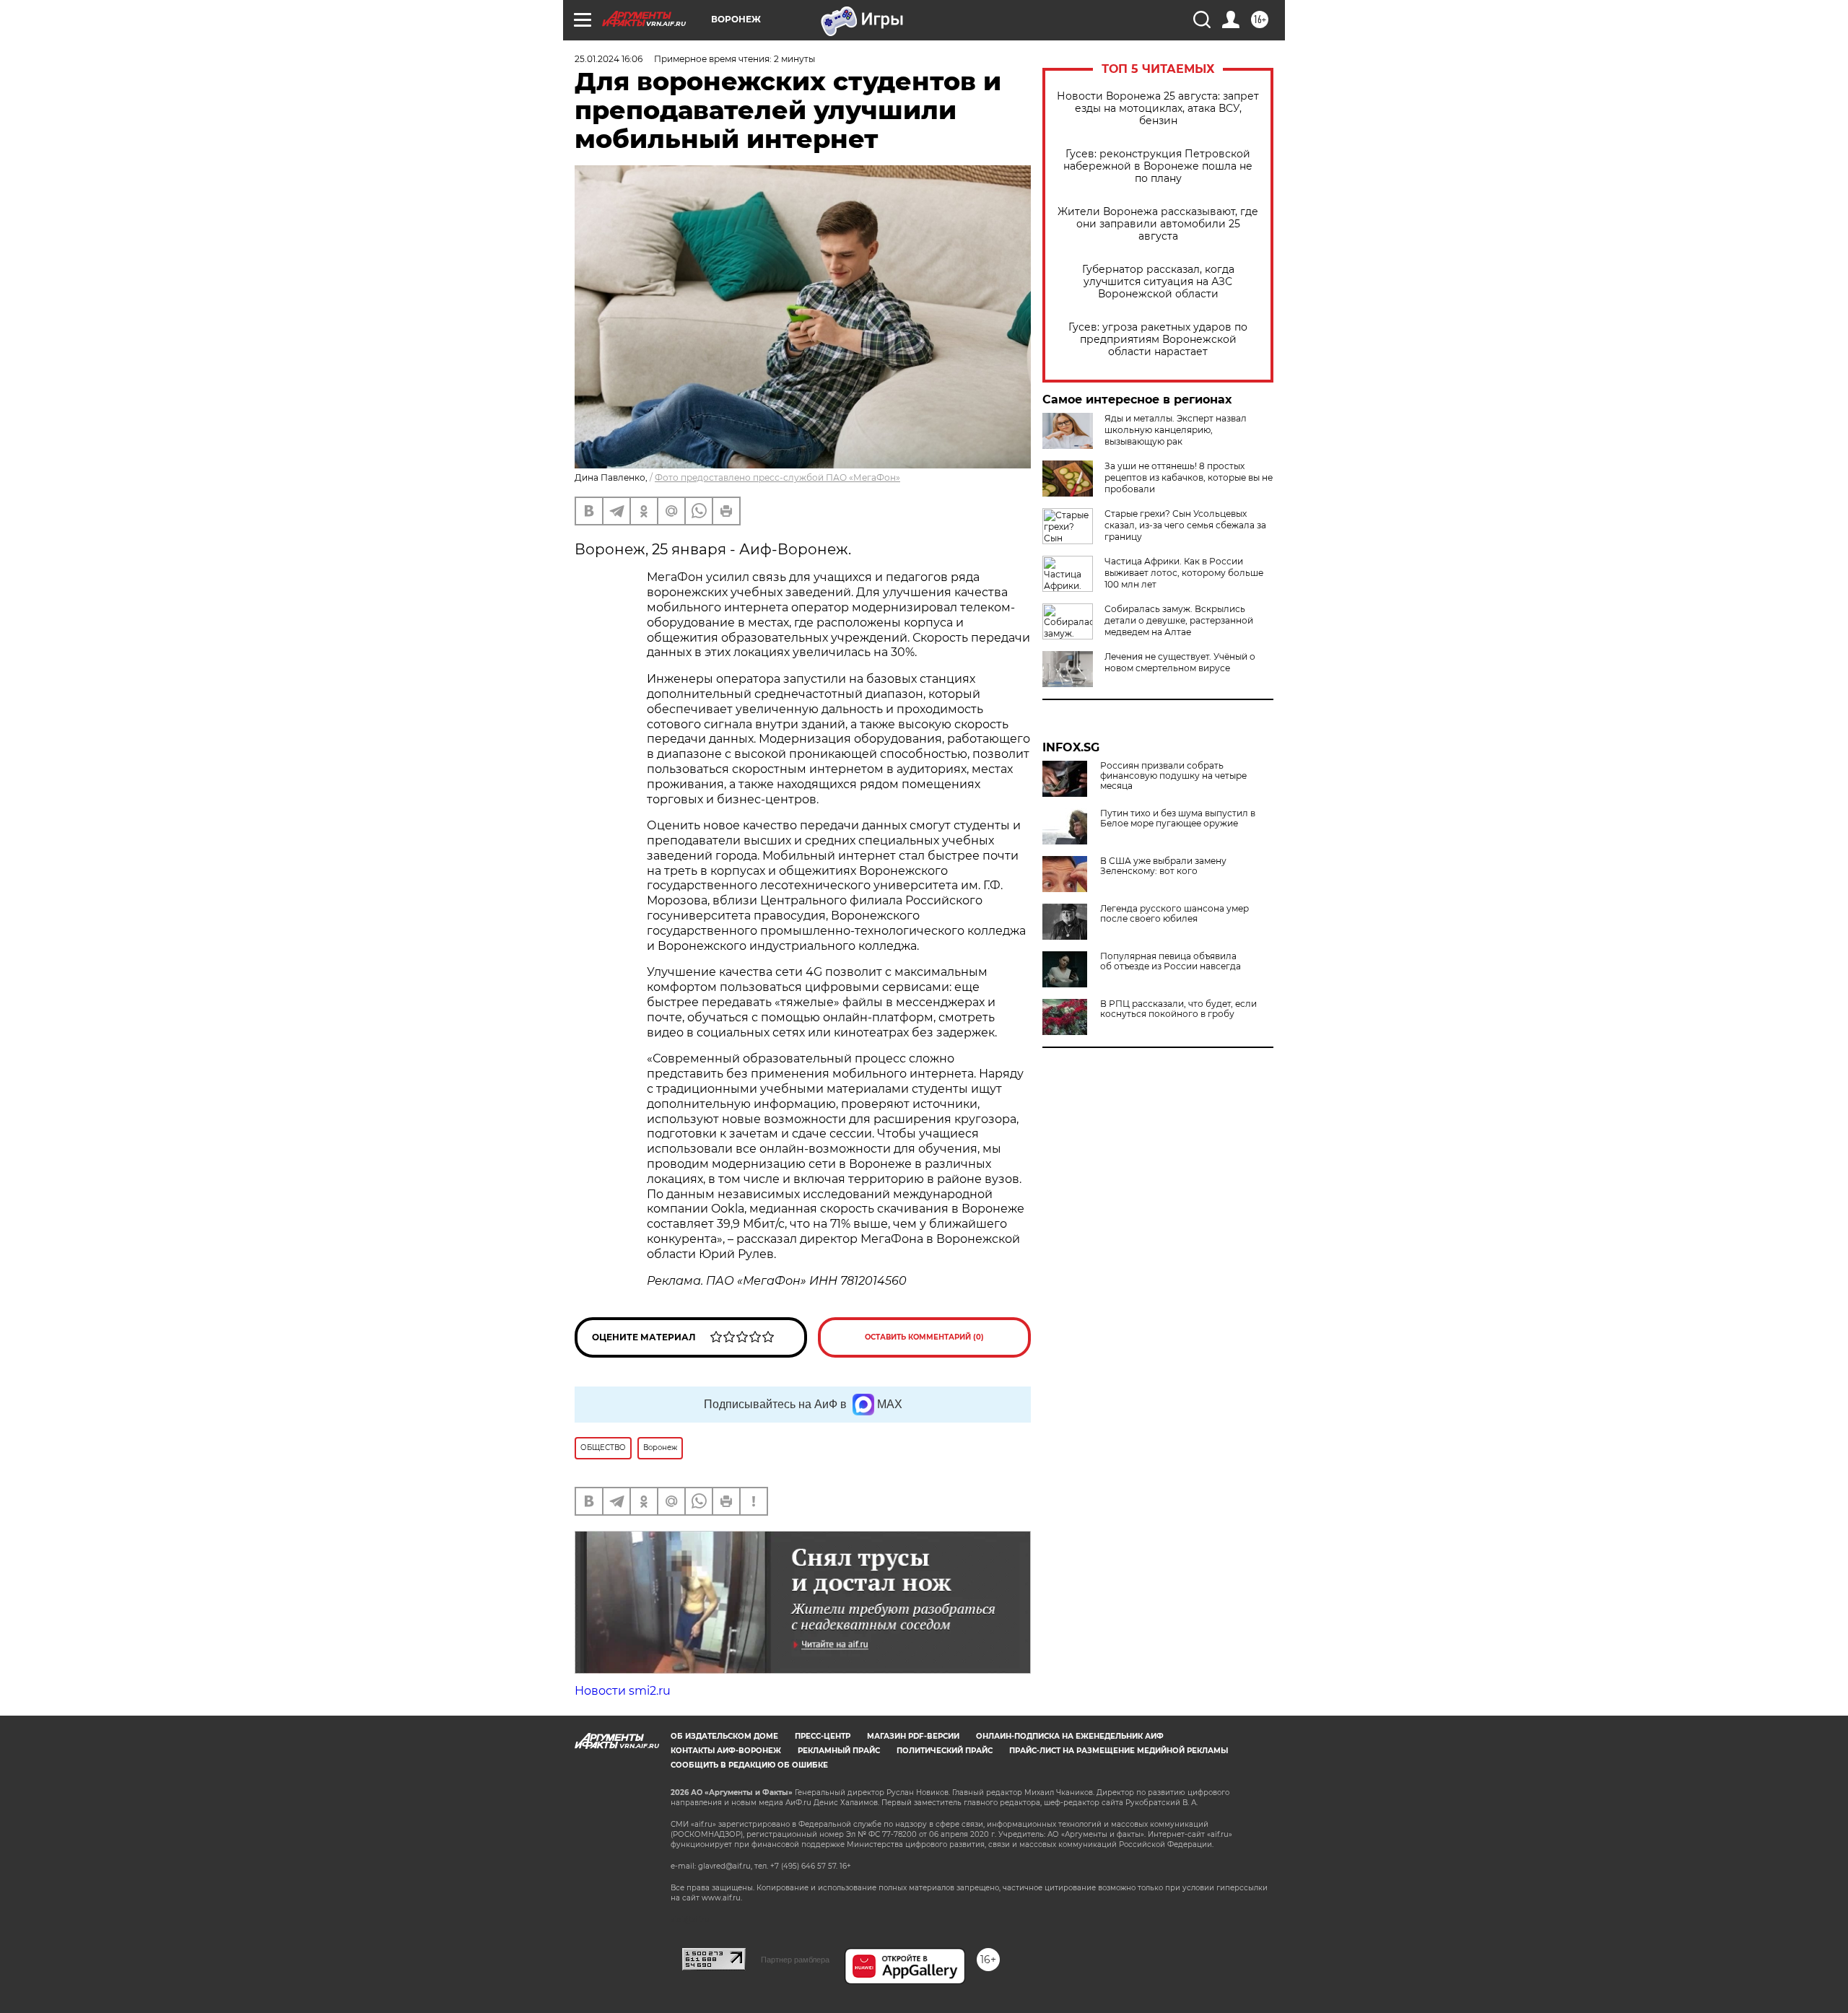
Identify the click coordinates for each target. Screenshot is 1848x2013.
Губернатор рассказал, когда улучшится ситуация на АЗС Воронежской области (1158, 282)
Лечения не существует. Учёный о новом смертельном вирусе (1180, 662)
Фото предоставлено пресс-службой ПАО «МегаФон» (777, 477)
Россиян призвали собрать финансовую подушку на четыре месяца (1173, 776)
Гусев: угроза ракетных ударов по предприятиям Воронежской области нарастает (1158, 340)
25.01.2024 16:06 (609, 59)
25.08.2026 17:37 (609, 1734)
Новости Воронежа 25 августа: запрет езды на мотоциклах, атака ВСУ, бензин (1158, 109)
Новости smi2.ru (623, 1691)
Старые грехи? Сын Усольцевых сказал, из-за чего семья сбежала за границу (1185, 525)
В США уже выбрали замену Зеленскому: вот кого (1163, 866)
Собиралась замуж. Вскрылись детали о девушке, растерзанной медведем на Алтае (1179, 620)
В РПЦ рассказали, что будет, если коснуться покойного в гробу (1178, 1009)
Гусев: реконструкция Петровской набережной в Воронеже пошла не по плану (1158, 166)
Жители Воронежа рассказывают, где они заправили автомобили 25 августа (1158, 224)
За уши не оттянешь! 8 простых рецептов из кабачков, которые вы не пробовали (1189, 477)
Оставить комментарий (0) (924, 1337)
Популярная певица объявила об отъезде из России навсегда (1171, 961)
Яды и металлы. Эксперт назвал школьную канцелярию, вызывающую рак (1176, 430)
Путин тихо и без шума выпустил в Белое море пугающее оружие (1178, 818)
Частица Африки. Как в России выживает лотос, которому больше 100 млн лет (1184, 573)
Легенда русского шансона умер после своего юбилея (1174, 914)
